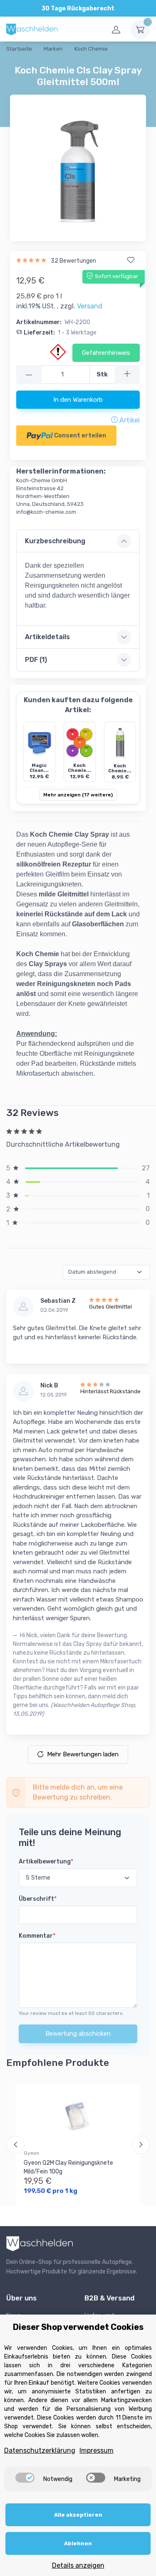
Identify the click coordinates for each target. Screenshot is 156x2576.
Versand (90, 306)
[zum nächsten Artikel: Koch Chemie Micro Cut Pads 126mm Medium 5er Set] (130, 60)
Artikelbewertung (46, 1862)
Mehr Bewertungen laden (83, 1754)
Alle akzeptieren (78, 2515)
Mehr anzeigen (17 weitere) (78, 795)
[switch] (25, 2478)
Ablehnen (78, 2543)
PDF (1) (36, 660)
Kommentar (37, 1936)
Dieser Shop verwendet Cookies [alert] (78, 2327)
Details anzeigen (78, 2565)
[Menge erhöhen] (127, 375)
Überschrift (38, 1899)
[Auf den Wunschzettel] (131, 260)
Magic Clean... (39, 768)
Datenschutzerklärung (40, 2450)
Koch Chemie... (79, 768)
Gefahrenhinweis (106, 353)
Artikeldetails (47, 637)
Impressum (97, 2450)
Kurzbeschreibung (55, 541)
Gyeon (31, 2153)
